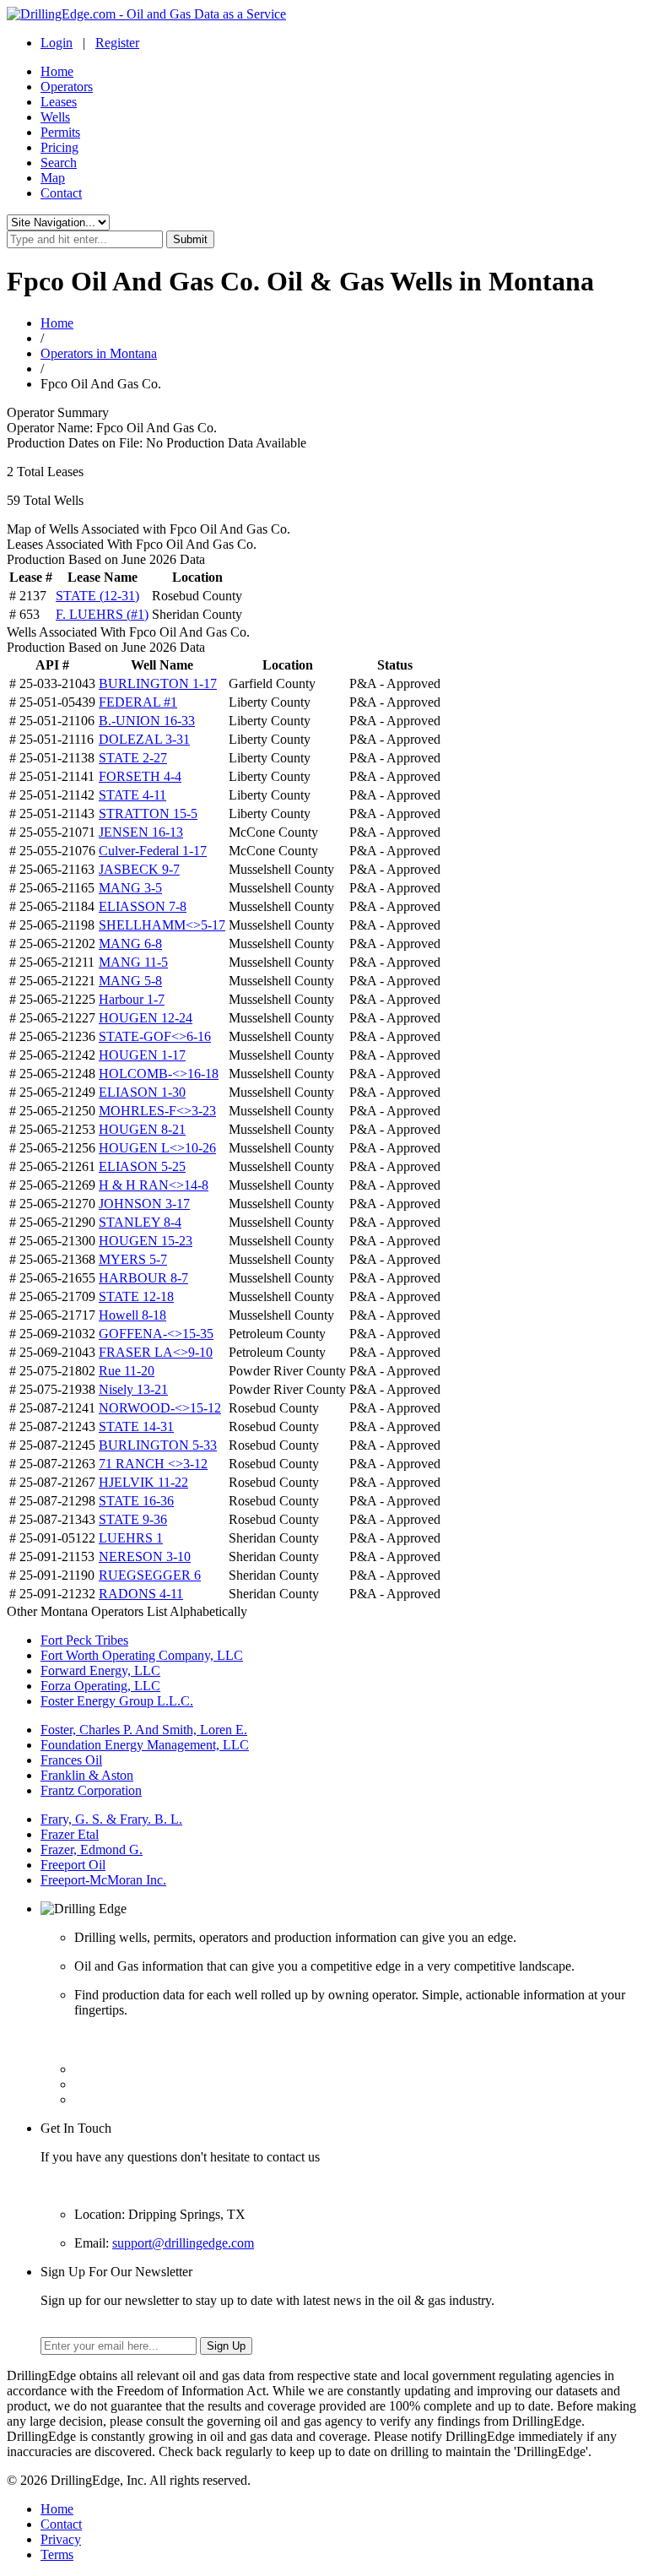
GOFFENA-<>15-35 (156, 1334)
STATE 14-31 (136, 1426)
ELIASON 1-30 (142, 1092)
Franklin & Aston (87, 1775)
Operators (67, 87)
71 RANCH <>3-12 (153, 1464)
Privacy (61, 2539)
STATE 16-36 (136, 1501)
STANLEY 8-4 (140, 1222)
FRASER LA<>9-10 (156, 1352)
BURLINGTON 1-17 (158, 683)
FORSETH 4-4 (140, 776)
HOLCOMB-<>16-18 (159, 1074)
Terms (57, 2554)
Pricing (59, 147)
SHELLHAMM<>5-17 (162, 925)
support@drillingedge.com (183, 2243)
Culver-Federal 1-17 (153, 851)
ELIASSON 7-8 (143, 906)
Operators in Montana (99, 353)
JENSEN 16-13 (141, 832)
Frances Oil (71, 1760)
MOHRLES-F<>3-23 (157, 1111)
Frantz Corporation (91, 1790)
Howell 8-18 (132, 1315)
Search (59, 163)
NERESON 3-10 (145, 1556)
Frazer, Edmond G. (92, 1849)
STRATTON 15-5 (148, 813)
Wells (55, 117)
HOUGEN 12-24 (146, 1018)
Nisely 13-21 (133, 1389)
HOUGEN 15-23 (146, 1241)
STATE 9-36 (133, 1519)
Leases (59, 102)
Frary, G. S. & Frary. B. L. (111, 1819)
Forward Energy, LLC (100, 1670)
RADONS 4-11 (141, 1594)
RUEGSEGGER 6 (150, 1575)
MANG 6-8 (130, 944)
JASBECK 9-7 (139, 869)
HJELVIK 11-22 (143, 1482)
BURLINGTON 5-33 (158, 1445)
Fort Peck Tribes (84, 1640)
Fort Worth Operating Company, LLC (142, 1655)
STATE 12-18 (136, 1296)
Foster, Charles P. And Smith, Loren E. (144, 1730)
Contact (61, 193)
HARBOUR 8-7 (143, 1278)
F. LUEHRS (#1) (102, 614)
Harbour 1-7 (132, 999)
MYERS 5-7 (133, 1259)
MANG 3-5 (130, 888)
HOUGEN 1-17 (142, 1055)
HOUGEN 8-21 (142, 1129)
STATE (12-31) (97, 596)
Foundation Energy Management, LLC (145, 1745)
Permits (60, 132)
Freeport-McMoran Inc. (103, 1880)
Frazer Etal (70, 1834)
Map (53, 178)
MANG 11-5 (133, 962)
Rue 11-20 (127, 1371)
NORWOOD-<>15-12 (160, 1408)
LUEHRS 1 (131, 1538)
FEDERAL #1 (138, 702)
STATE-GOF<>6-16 (155, 1036)
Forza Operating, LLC (100, 1686)
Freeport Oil (73, 1865)
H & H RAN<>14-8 (154, 1185)
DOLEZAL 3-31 (144, 739)
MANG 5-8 (130, 981)
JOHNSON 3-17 (144, 1204)
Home (57, 71)
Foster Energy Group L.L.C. (117, 1701)
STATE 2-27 (133, 758)
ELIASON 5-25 (142, 1166)
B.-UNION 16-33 (147, 721)
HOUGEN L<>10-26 (157, 1148)
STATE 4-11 (132, 795)
